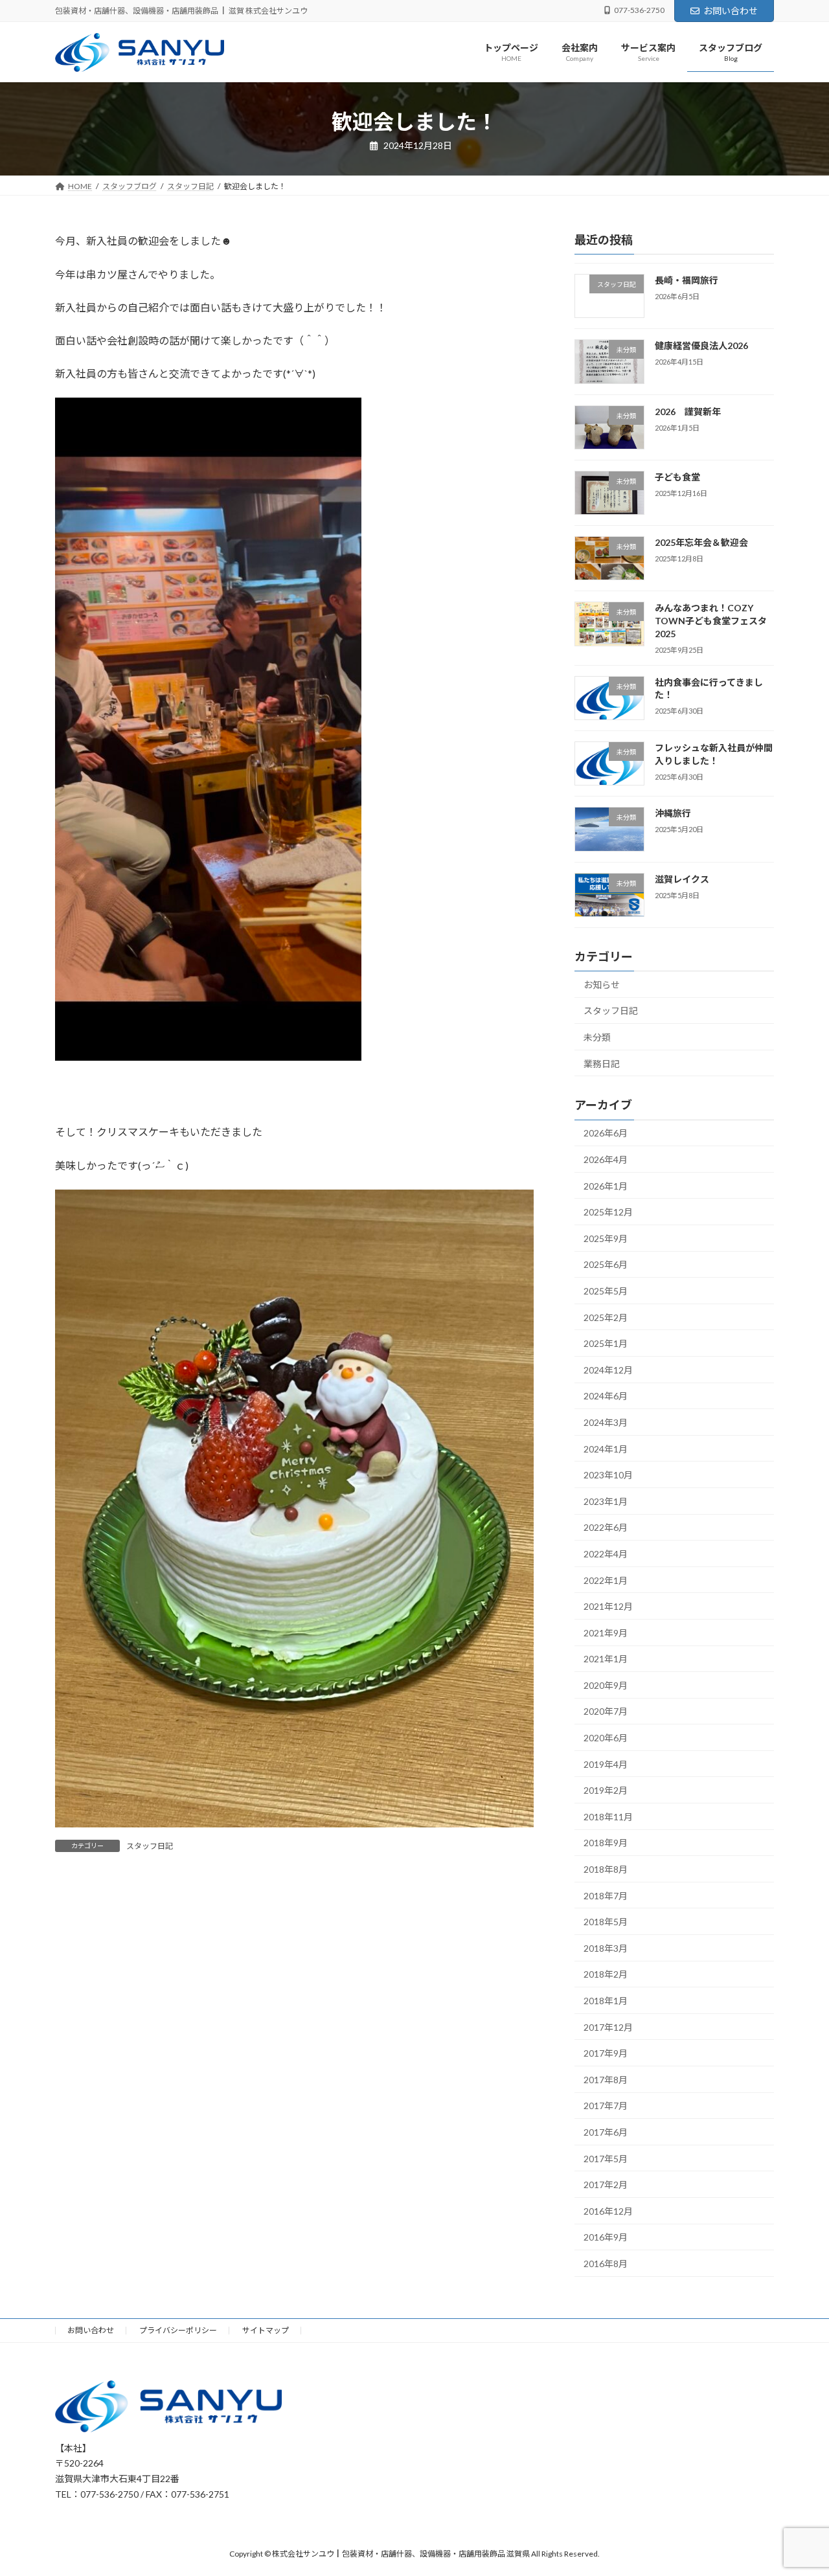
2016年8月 (606, 2264)
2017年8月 (606, 2080)
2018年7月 (606, 1896)
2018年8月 (606, 1869)
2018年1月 (606, 2001)
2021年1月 (606, 1659)
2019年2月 (606, 1791)
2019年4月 (606, 1764)
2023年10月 (608, 1475)
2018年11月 (608, 1817)
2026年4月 (606, 1159)
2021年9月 (606, 1633)
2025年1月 (606, 1344)
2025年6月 (606, 1265)
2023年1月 (606, 1501)
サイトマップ (266, 2330)
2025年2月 (606, 1317)
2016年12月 (608, 2211)
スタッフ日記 (150, 1846)
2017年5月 (606, 2159)
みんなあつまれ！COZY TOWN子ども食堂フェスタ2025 (711, 621)
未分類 (597, 1037)
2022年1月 (606, 1580)
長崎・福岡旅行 (687, 280)
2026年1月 (606, 1186)
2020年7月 (606, 1712)
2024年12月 (608, 1370)
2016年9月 (606, 2238)
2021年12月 (608, 1607)
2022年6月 (606, 1528)
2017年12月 (608, 2027)
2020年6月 (606, 1738)
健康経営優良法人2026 (701, 346)
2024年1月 (606, 1449)
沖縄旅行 (673, 814)
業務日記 (602, 1064)
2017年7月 (606, 2106)
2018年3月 (606, 1948)
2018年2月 (606, 1975)
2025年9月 (606, 1238)
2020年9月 (606, 1685)
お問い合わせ (731, 11)
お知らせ (602, 985)
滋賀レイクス (682, 879)
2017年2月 (606, 2185)
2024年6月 (606, 1396)
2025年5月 (606, 1291)
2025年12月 (608, 1213)
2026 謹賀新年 (688, 412)
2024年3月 (606, 1422)
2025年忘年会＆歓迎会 (701, 543)
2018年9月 (606, 1843)
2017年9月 (606, 2054)
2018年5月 (606, 1922)
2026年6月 (606, 1134)
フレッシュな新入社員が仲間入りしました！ (714, 754)
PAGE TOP (797, 2487)
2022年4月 (606, 1554)
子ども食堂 (677, 477)
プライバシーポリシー (178, 2330)
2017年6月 (606, 2132)
